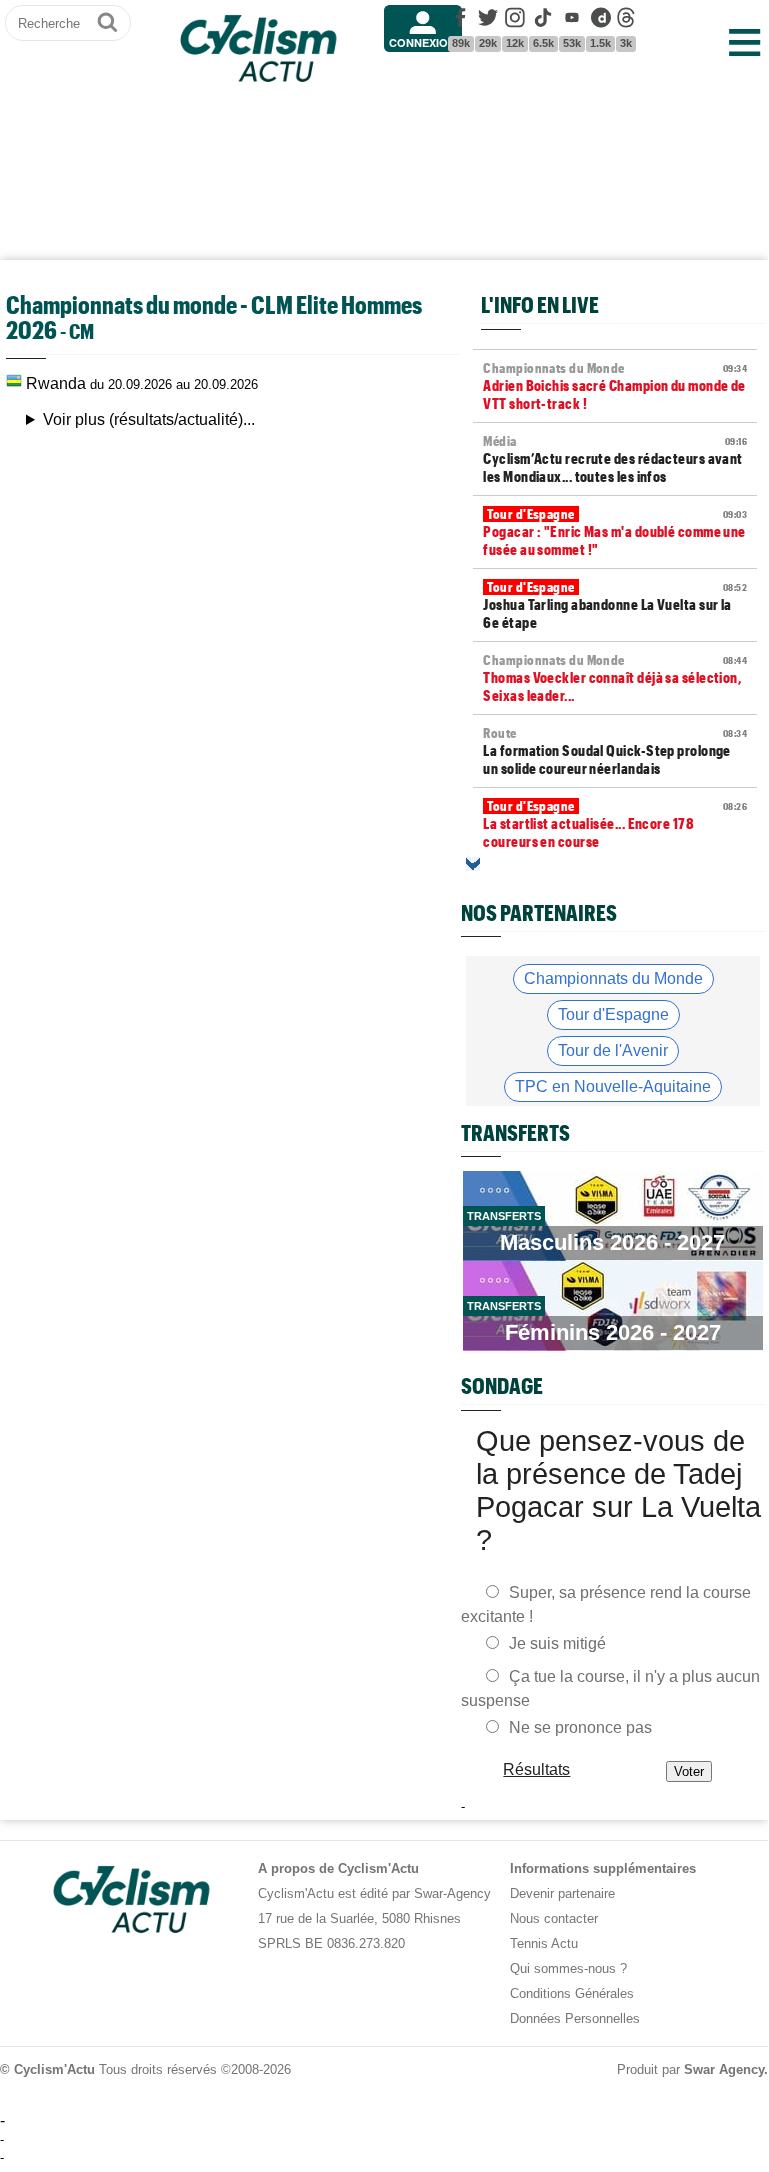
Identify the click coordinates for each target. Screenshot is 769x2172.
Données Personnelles (575, 2018)
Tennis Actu (544, 1943)
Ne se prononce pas (580, 1727)
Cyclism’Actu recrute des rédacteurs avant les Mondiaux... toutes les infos (615, 459)
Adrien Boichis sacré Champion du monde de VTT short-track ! (615, 386)
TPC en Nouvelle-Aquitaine (613, 1086)
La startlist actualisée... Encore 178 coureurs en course (615, 824)
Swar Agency (724, 2069)
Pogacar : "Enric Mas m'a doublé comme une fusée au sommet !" (615, 532)
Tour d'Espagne (613, 1014)
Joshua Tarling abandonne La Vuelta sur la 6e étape (615, 605)
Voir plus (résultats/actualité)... (149, 419)
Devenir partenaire (562, 1893)
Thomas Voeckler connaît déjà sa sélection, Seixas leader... (615, 678)
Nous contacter (554, 1918)
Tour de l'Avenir (613, 1050)
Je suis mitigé (557, 1643)
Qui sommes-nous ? (568, 1968)
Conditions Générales (572, 1993)
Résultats (537, 1769)
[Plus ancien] (473, 864)
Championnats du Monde (613, 978)
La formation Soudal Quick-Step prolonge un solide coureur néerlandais (615, 751)
